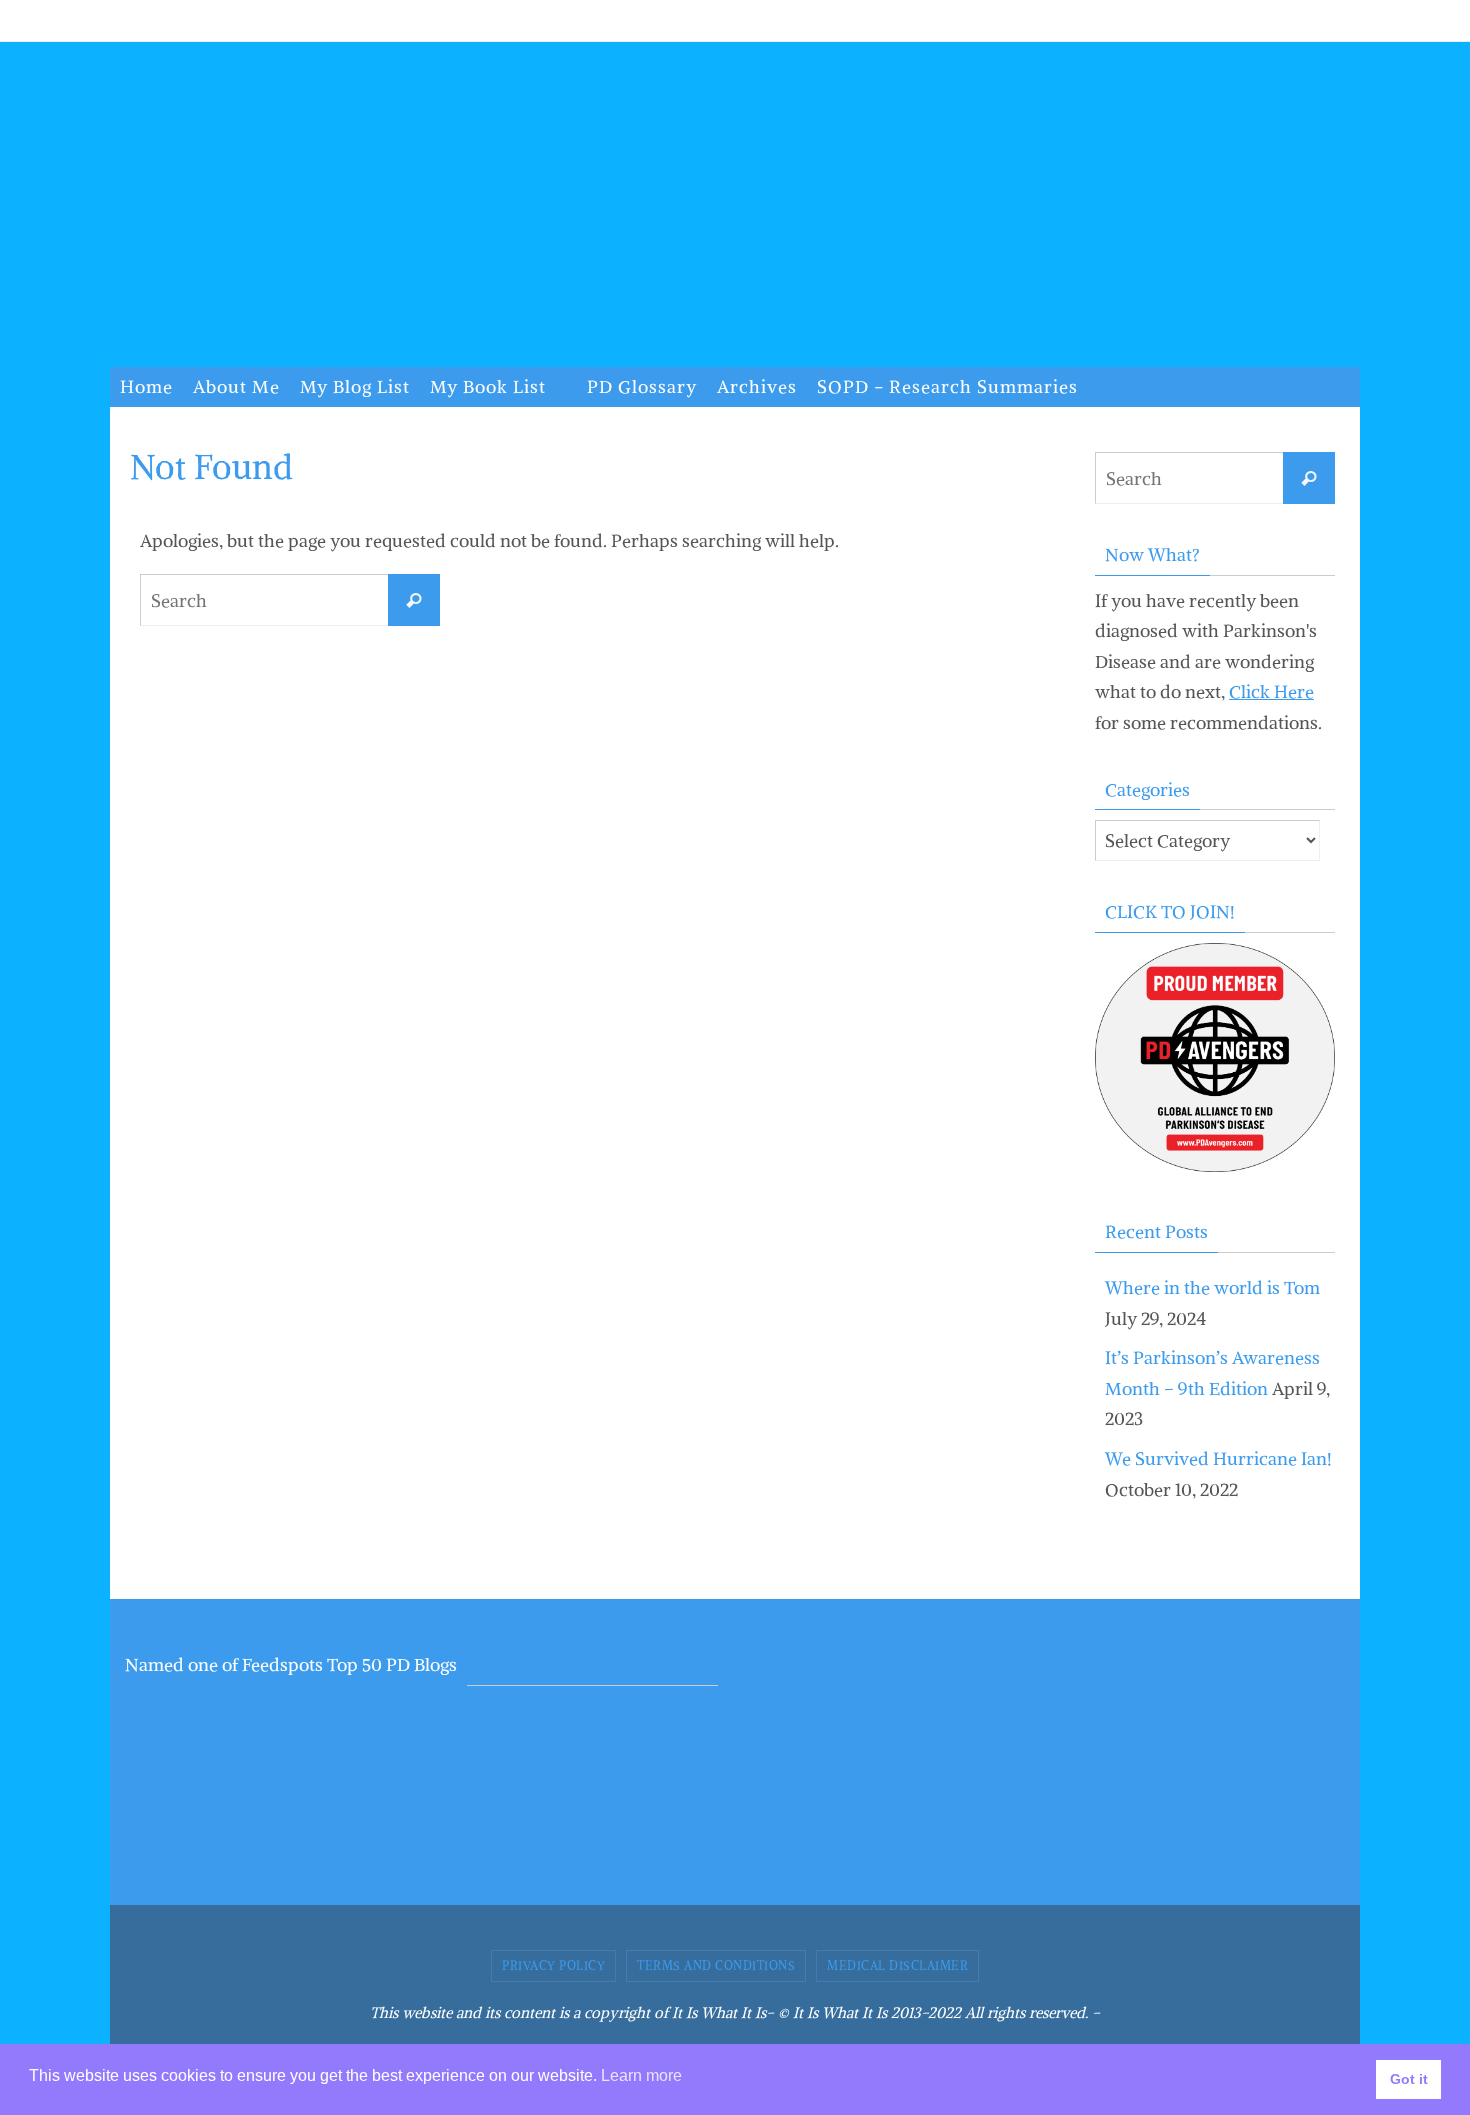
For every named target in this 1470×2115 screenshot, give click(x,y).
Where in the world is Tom (1212, 1287)
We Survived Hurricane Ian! (1218, 1458)
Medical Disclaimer (897, 1965)
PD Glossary (642, 386)
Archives (757, 386)
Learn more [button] (641, 2075)
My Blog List (355, 386)
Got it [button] (1409, 2079)
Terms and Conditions (716, 1965)
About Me (236, 386)
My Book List (488, 386)
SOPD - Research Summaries (947, 386)
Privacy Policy (553, 1965)
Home (146, 386)
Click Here (1271, 691)
